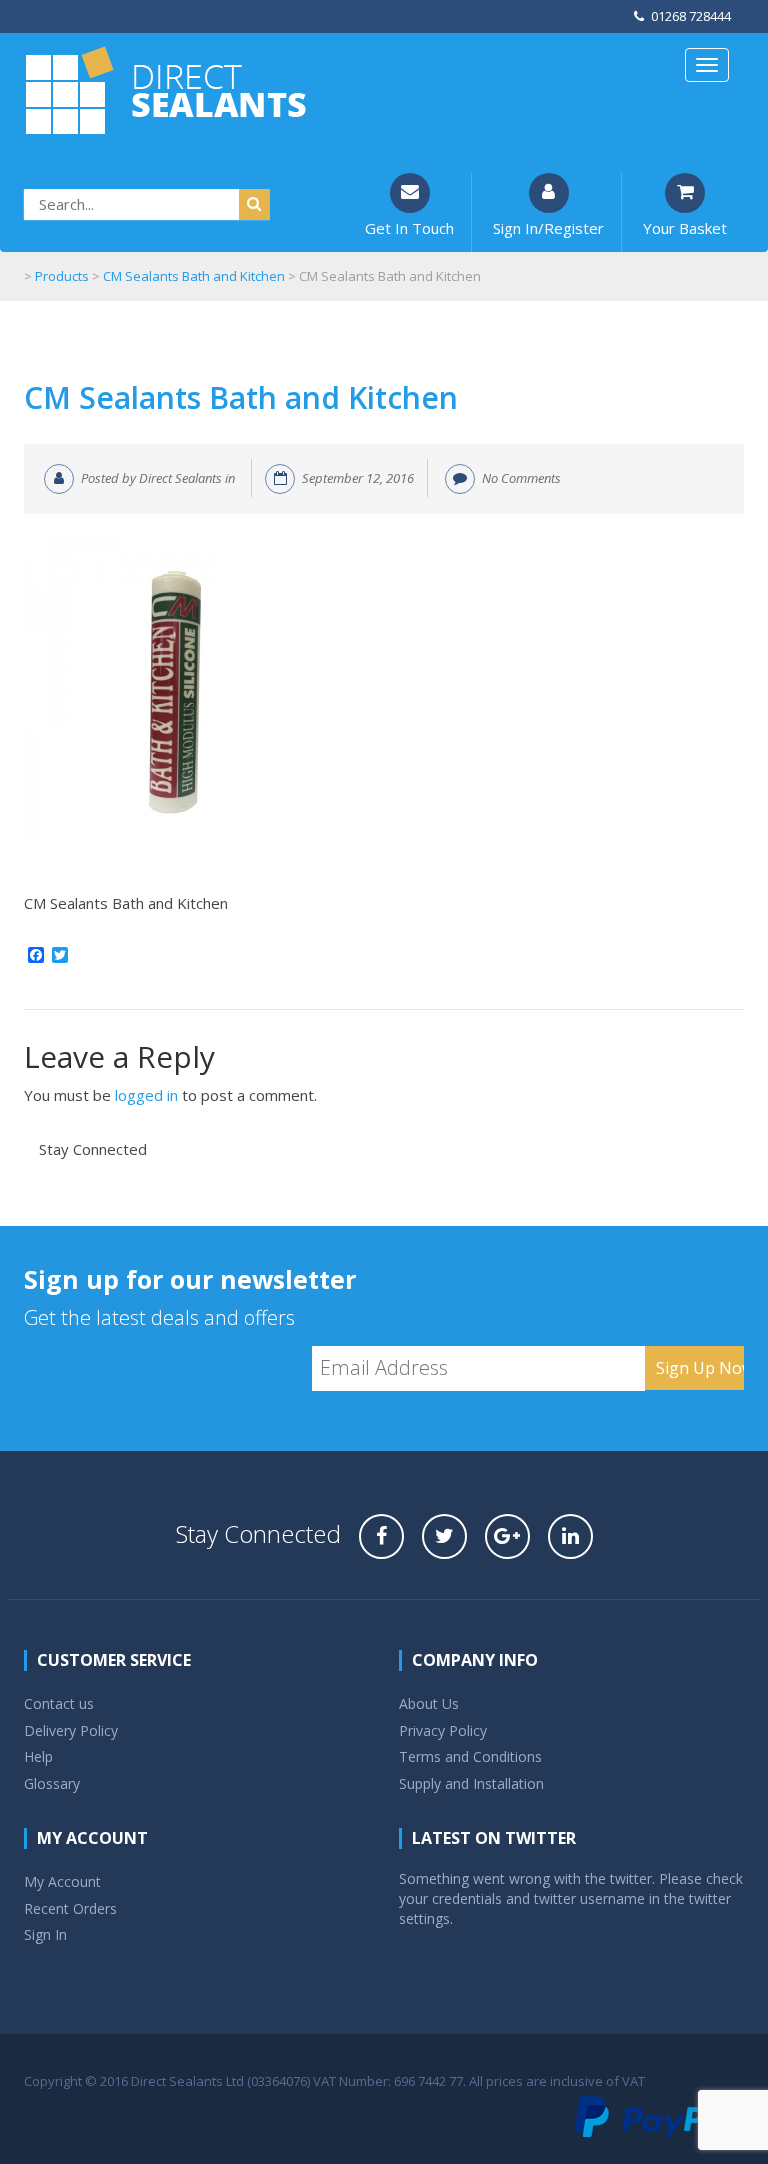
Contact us (59, 1703)
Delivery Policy (71, 1730)
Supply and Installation (471, 1783)
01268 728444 (691, 16)
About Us (429, 1703)
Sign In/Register (548, 228)
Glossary (52, 1783)
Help (38, 1756)
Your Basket (685, 228)
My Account (62, 1881)
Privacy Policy (443, 1730)
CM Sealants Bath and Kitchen (241, 397)
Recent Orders (70, 1908)
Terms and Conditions (470, 1756)
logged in (146, 1095)
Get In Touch (409, 228)
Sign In (45, 1934)
